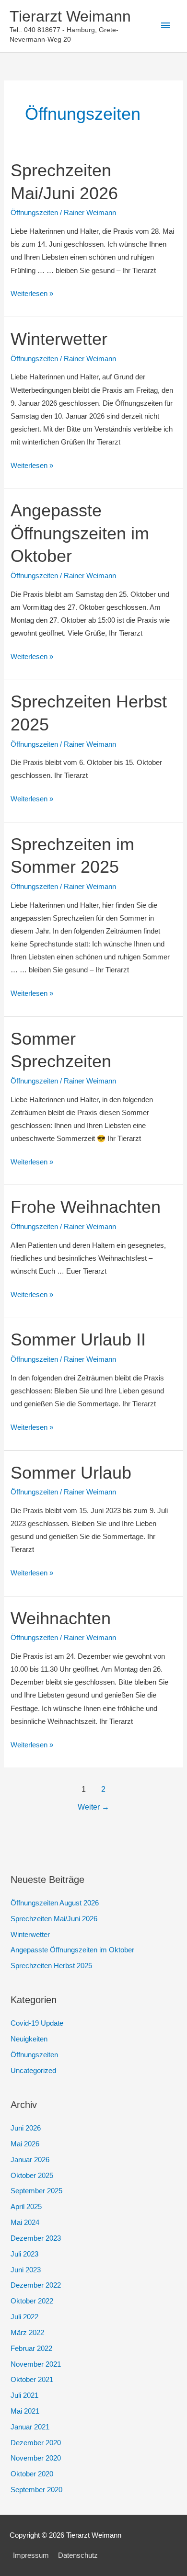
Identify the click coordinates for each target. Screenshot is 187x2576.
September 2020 (36, 2490)
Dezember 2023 (36, 2238)
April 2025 (26, 2207)
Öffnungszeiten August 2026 (55, 1903)
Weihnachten (61, 1618)
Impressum (31, 2555)
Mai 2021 (25, 2411)
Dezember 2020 (36, 2443)
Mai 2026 (25, 2144)
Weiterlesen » (32, 295)
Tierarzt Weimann (70, 16)
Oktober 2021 (32, 2380)
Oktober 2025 (32, 2176)
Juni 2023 (26, 2270)
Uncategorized (33, 2071)
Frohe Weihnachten (86, 1207)
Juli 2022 (24, 2317)
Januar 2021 (30, 2427)
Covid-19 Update (37, 2023)
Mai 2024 (25, 2223)
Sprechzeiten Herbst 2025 (51, 1966)
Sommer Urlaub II (78, 1339)
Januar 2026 (30, 2160)
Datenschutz (78, 2555)
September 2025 (36, 2191)
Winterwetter (59, 339)
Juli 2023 (24, 2254)
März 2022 (27, 2333)
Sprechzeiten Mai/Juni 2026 (54, 1919)
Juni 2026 (26, 2128)
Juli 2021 (24, 2395)
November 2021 (36, 2364)
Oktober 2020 (32, 2474)
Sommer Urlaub (71, 1473)
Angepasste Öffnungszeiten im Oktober (80, 533)
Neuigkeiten (29, 2039)
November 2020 (36, 2458)
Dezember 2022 (36, 2285)
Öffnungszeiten (34, 213)
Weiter (93, 1807)
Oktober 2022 (32, 2301)
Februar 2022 (31, 2348)
